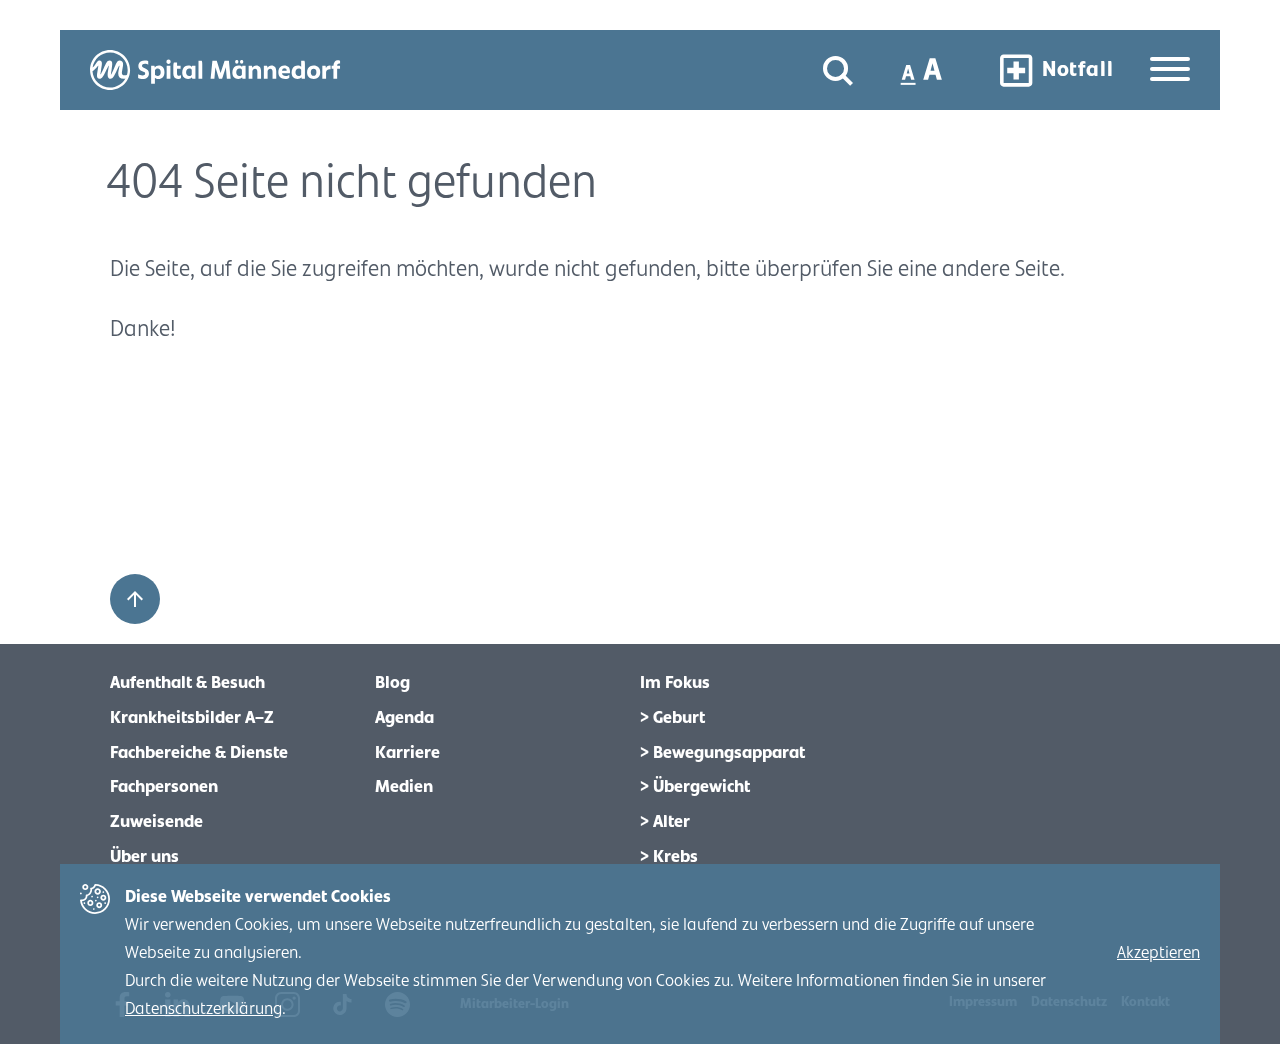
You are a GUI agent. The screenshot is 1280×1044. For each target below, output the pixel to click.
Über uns (144, 857)
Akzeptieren (1158, 953)
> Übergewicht (695, 787)
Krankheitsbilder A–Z (192, 718)
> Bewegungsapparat (722, 753)
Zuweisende (156, 822)
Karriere (407, 753)
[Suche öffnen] (838, 70)
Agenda (404, 718)
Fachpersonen (164, 787)
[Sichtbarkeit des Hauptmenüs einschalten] (1170, 70)
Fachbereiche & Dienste (199, 753)
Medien (404, 787)
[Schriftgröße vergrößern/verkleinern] (923, 70)
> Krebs (669, 857)
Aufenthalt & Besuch (187, 683)
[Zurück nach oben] (135, 599)
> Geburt (672, 718)
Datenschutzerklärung (203, 1009)
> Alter (665, 822)
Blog (392, 683)
